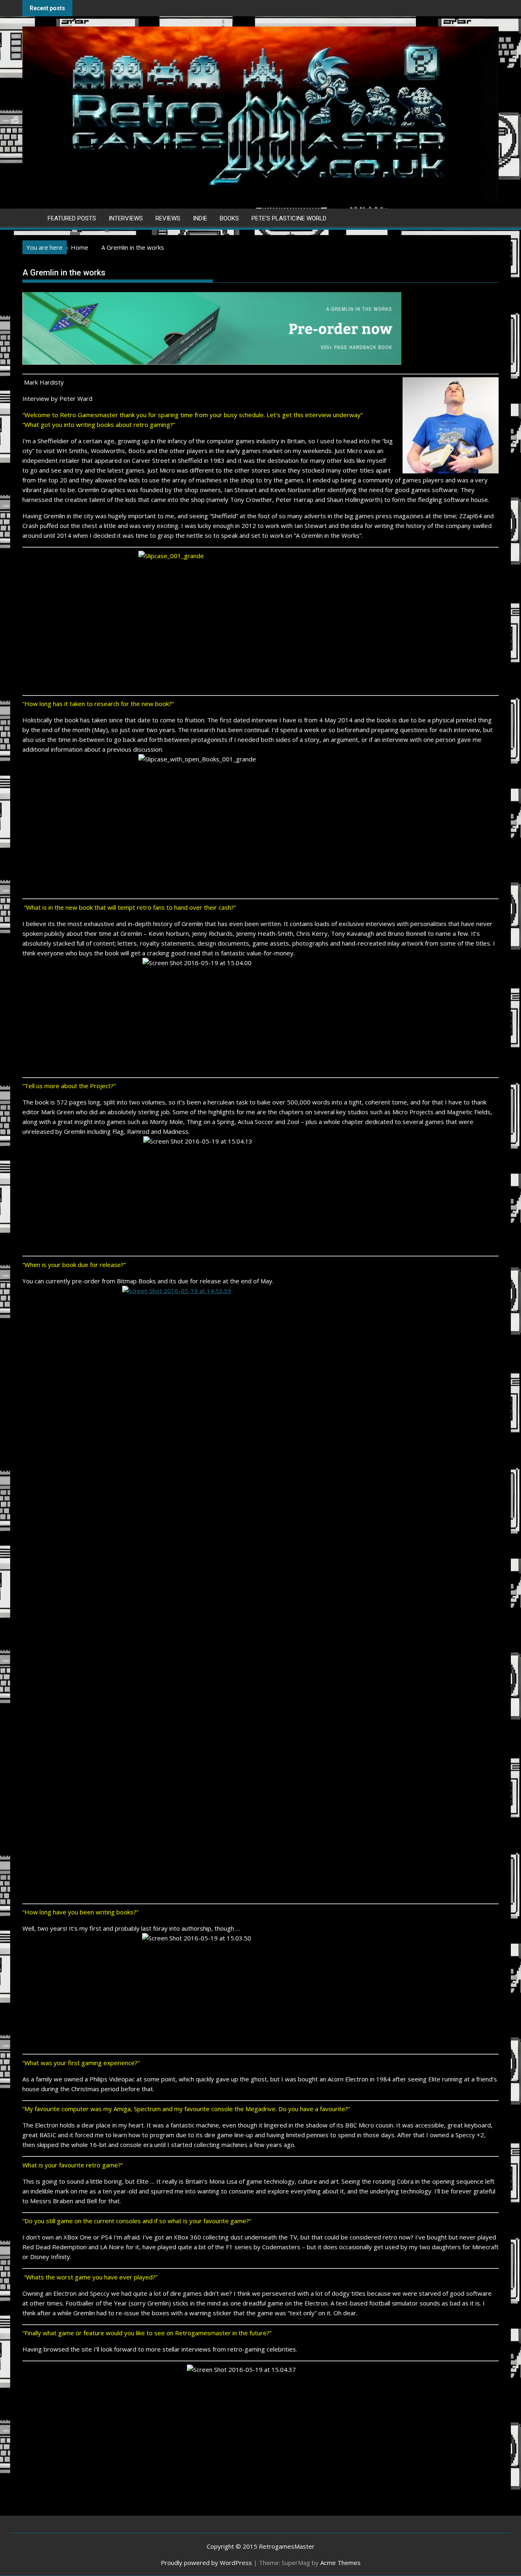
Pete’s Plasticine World (289, 218)
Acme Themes (340, 2563)
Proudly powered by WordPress (206, 2563)
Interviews (126, 218)
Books (229, 218)
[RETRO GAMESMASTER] (30, 217)
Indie (200, 218)
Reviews (168, 218)
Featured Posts (72, 218)
